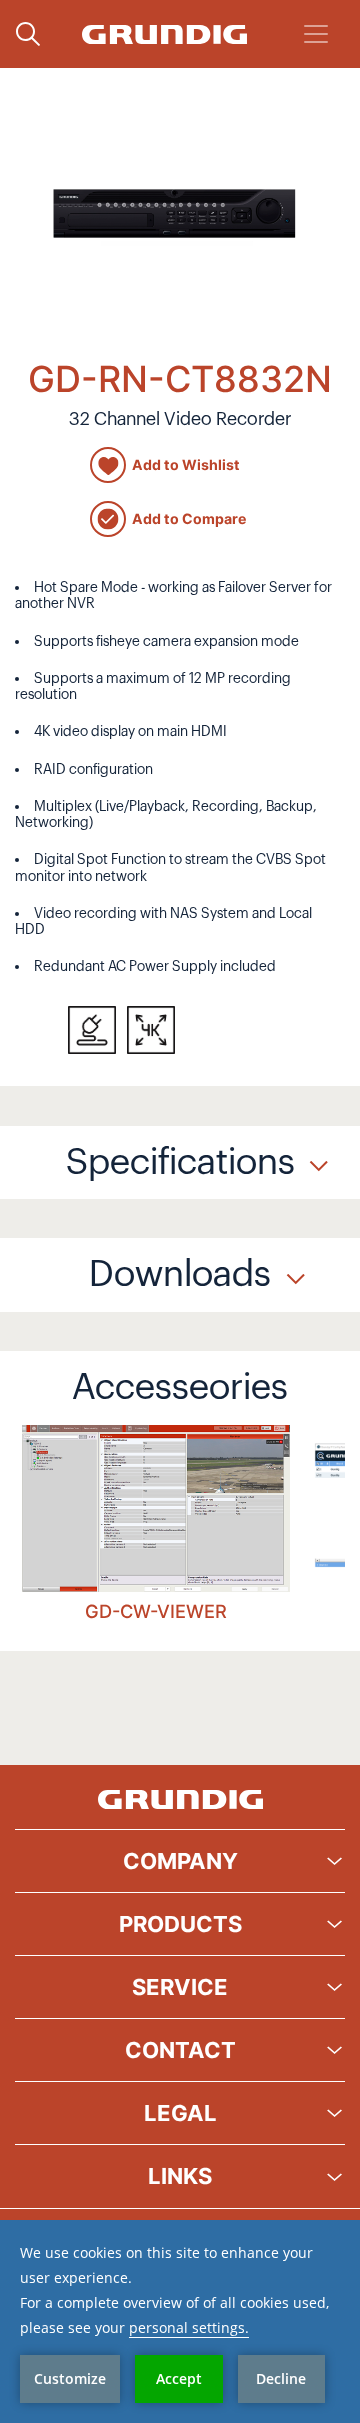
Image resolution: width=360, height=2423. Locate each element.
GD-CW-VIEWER (156, 1611)
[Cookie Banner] (180, 2321)
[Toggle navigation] (316, 34)
